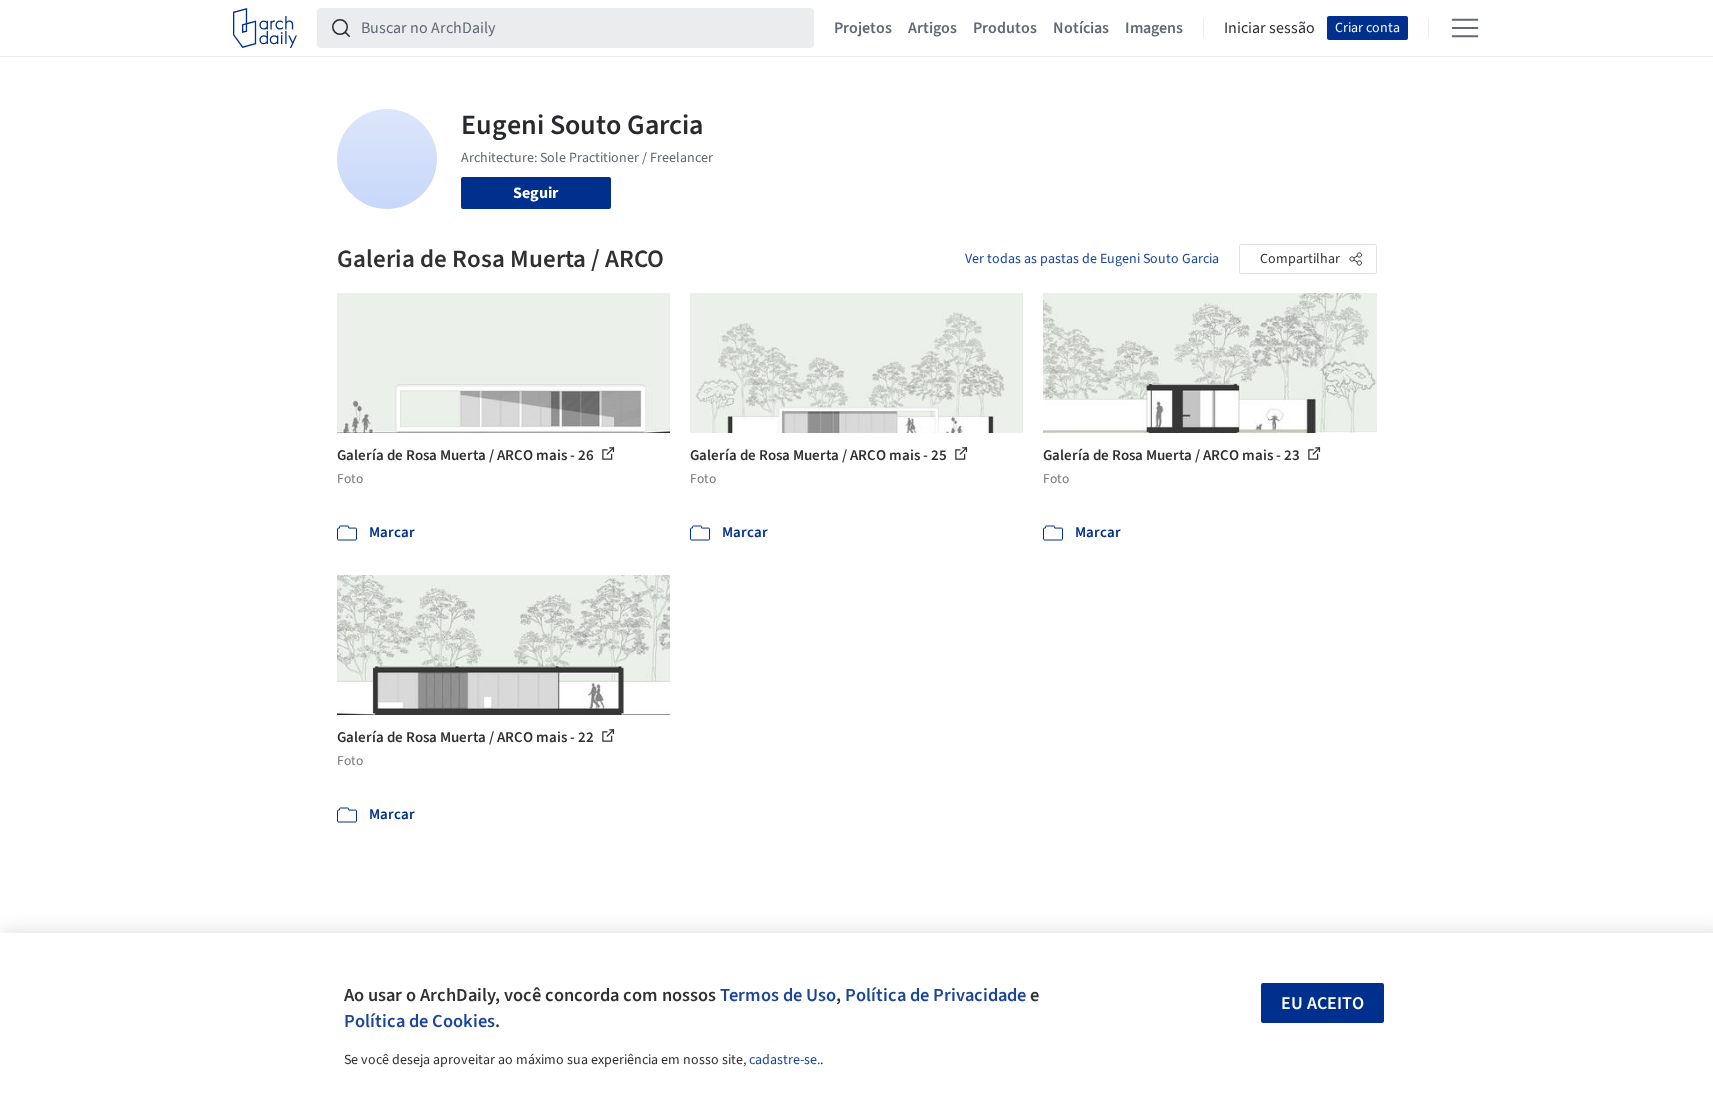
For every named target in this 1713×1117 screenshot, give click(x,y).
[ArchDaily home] (265, 28)
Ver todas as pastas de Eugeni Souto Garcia (1092, 259)
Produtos (1005, 28)
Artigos (932, 28)
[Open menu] (1465, 28)
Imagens (1154, 28)
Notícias (1081, 28)
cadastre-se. (784, 1060)
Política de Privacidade (935, 995)
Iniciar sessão (1269, 28)
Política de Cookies (419, 1021)
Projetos (863, 28)
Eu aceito (1322, 1003)
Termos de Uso (778, 995)
